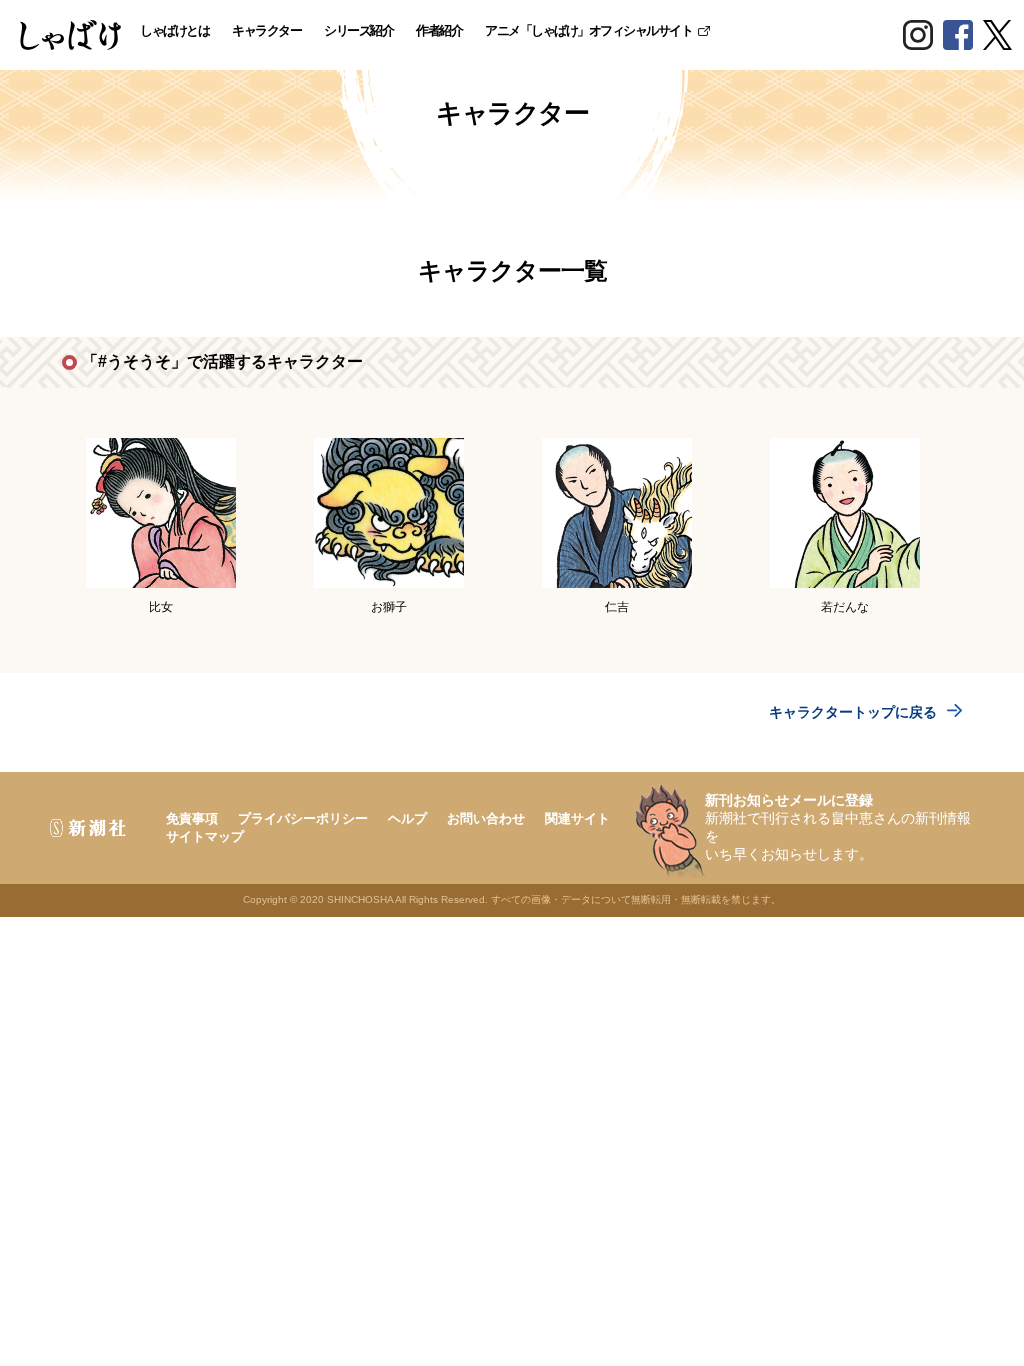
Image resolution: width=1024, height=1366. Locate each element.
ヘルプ (407, 818)
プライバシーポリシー (303, 818)
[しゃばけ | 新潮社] (71, 35)
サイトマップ (205, 836)
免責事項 (192, 818)
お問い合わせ (486, 818)
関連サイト (577, 818)
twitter (998, 35)
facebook (958, 35)
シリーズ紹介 (358, 30)
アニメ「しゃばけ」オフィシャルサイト (588, 30)
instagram (918, 35)
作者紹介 (439, 30)
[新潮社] (83, 828)
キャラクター (266, 30)
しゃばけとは (174, 30)
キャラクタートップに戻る (853, 712)
